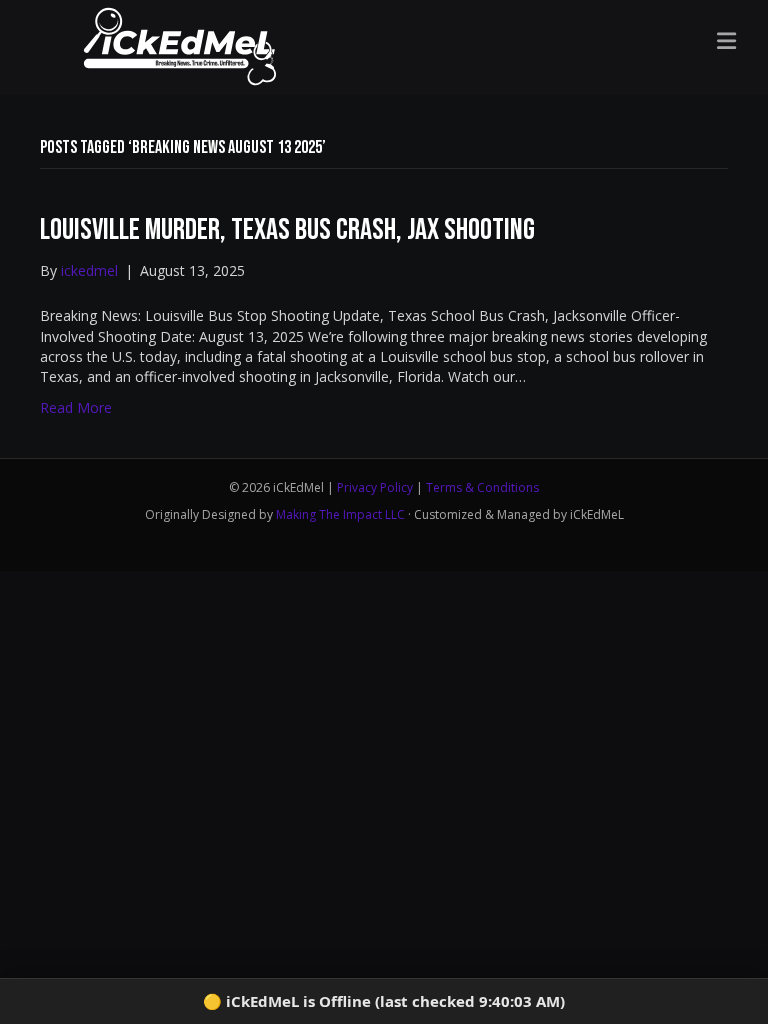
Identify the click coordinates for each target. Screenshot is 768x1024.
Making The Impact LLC (340, 514)
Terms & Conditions (482, 487)
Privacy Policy (375, 487)
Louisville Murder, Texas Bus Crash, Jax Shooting (287, 230)
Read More (76, 407)
